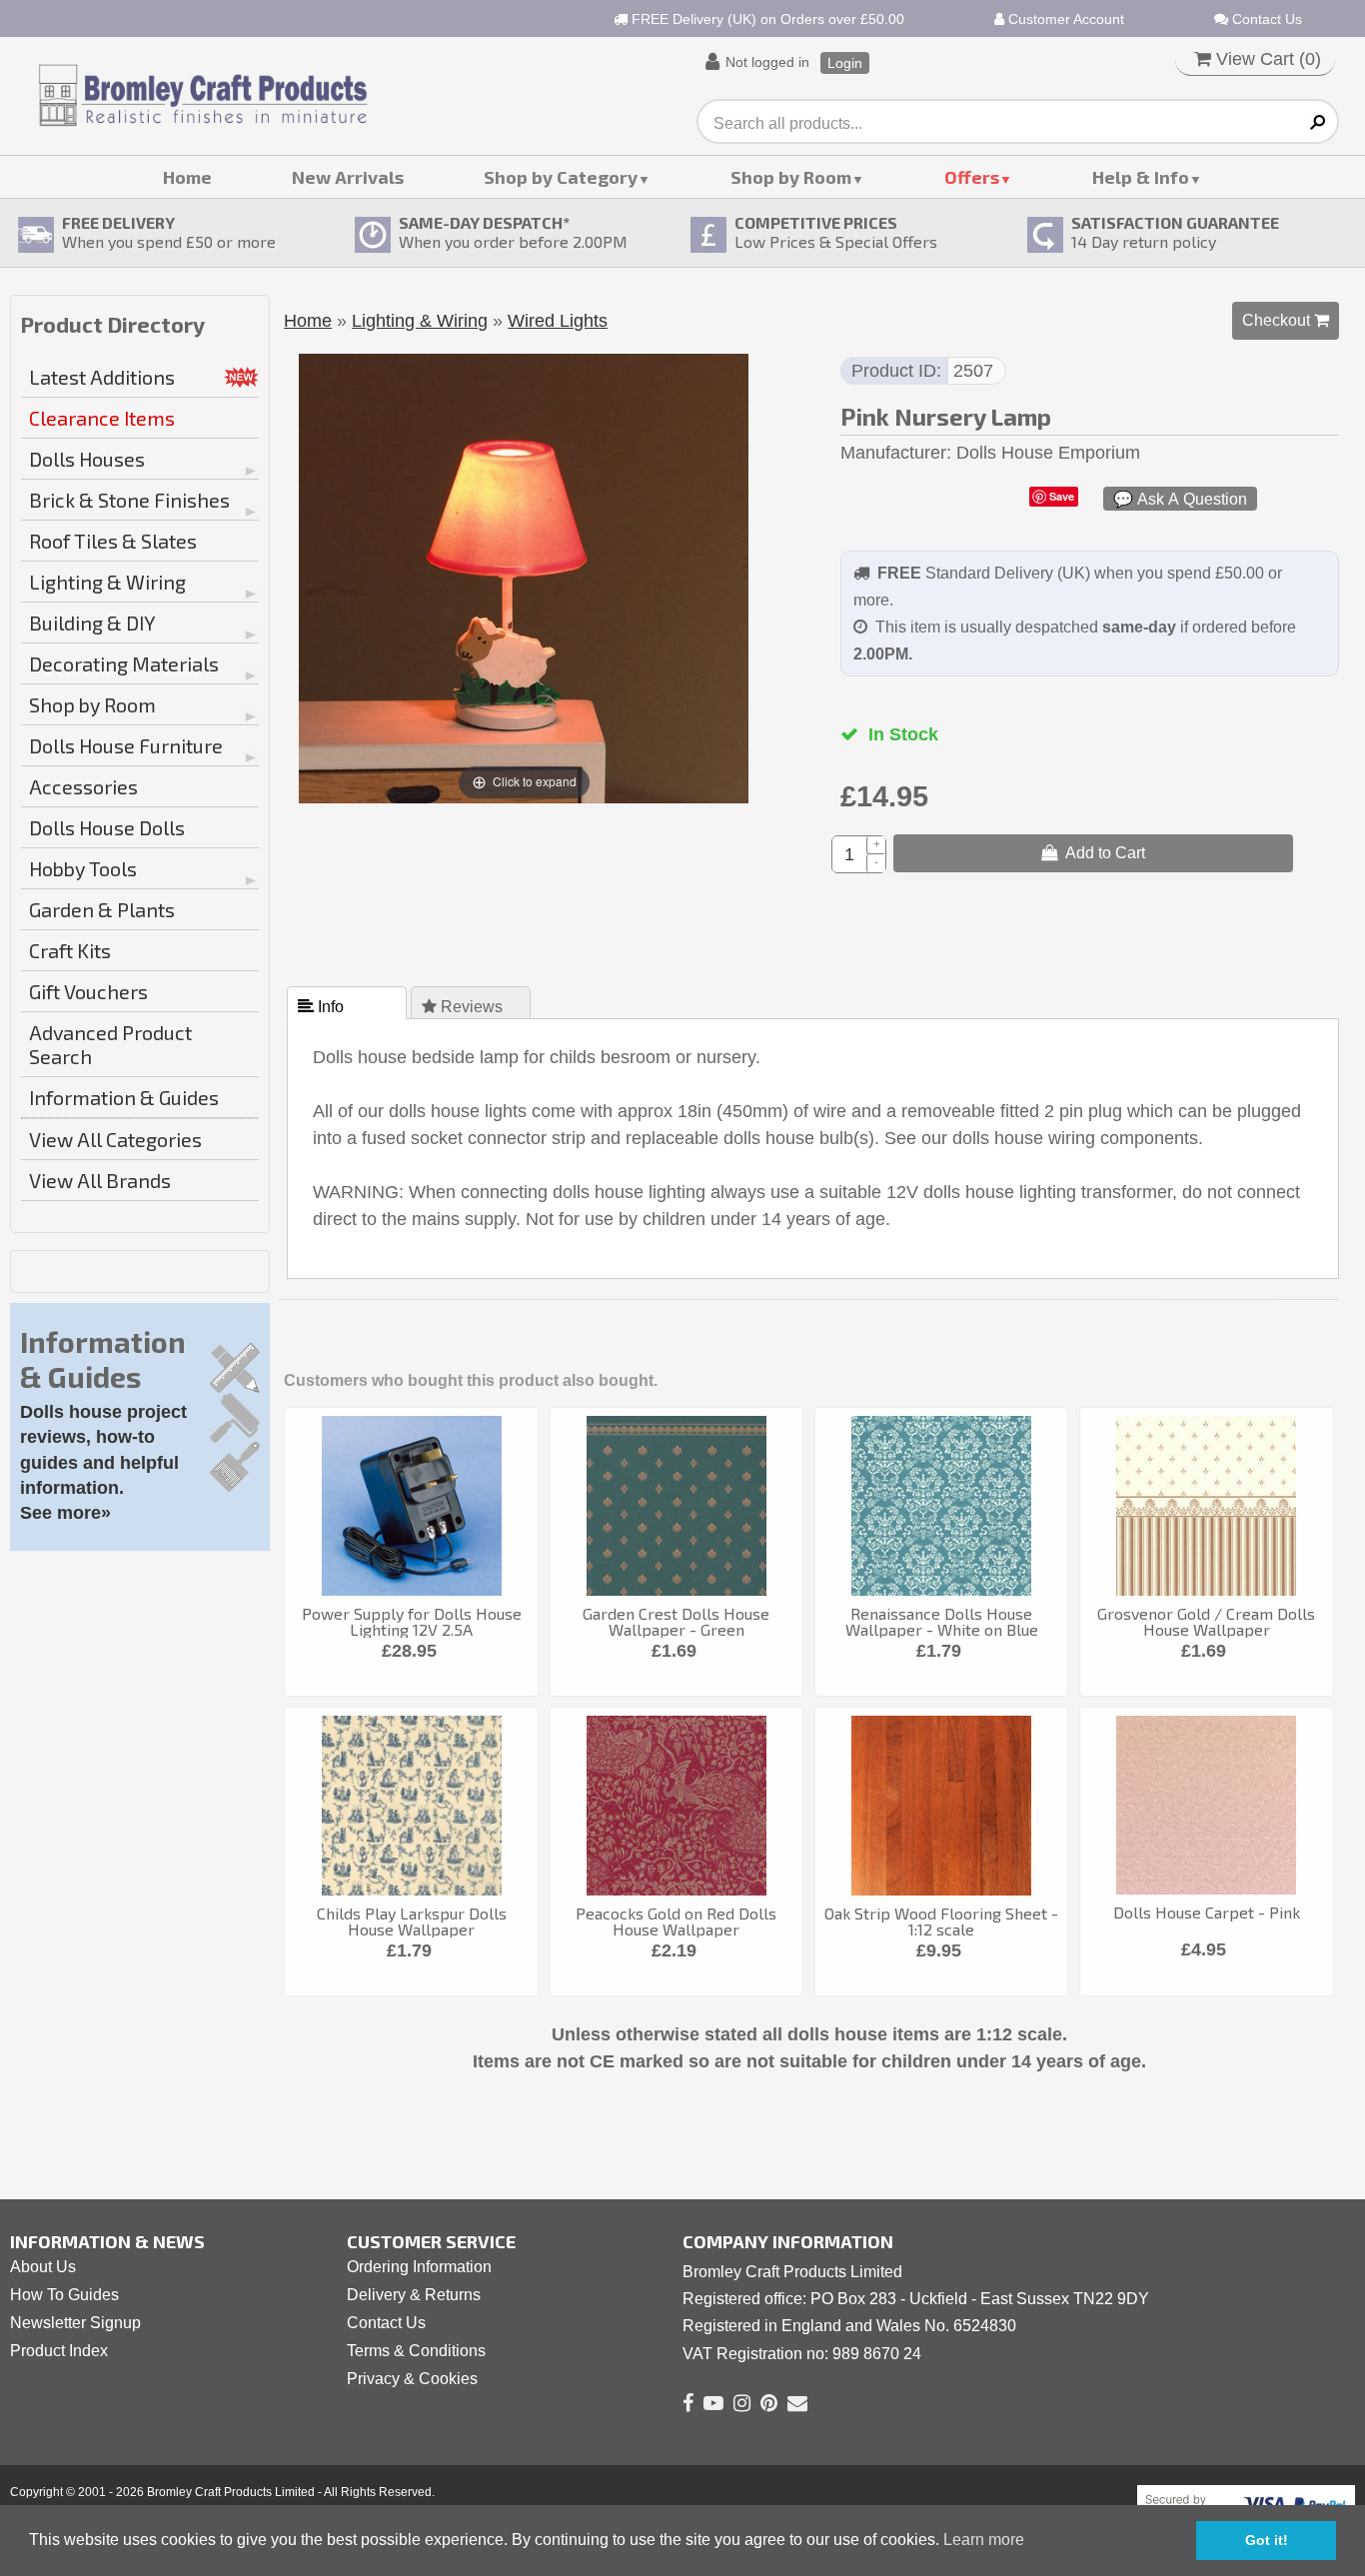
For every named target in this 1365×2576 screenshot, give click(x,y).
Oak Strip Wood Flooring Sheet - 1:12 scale (941, 1921)
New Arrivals (348, 177)
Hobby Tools (83, 868)
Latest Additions (102, 377)
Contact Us (1265, 19)
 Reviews (464, 1006)
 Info (323, 1006)
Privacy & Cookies (412, 2379)
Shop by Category (561, 177)
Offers (972, 177)
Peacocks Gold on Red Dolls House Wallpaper (676, 1921)
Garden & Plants (102, 909)
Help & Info (1141, 177)
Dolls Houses (87, 459)
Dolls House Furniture (126, 745)
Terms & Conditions (416, 2351)
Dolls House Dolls (107, 827)
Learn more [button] (984, 2540)
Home (187, 177)
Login (845, 63)
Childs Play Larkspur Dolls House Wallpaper (412, 1921)
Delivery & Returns (414, 2295)
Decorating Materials (124, 663)
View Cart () (1266, 59)
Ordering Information (419, 2267)
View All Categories (115, 1139)
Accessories (83, 786)
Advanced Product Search (110, 1044)
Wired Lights (558, 321)
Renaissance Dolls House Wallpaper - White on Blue (942, 1621)
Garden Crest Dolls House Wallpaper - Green (676, 1621)
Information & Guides (124, 1097)
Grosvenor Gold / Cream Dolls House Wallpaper (1206, 1621)
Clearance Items (102, 418)
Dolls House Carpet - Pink (1207, 1912)
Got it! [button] (1267, 2540)
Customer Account (1064, 19)
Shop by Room (791, 177)
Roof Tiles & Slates (113, 541)
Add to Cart (1101, 852)
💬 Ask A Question (1180, 499)
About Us (43, 2267)
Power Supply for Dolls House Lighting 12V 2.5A (412, 1621)
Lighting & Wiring (107, 582)
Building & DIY (92, 623)
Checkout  (1286, 320)
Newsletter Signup (75, 2323)
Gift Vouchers (88, 991)
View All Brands (100, 1180)
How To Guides (64, 2295)
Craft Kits (70, 950)
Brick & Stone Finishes (129, 500)
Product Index (59, 2351)
